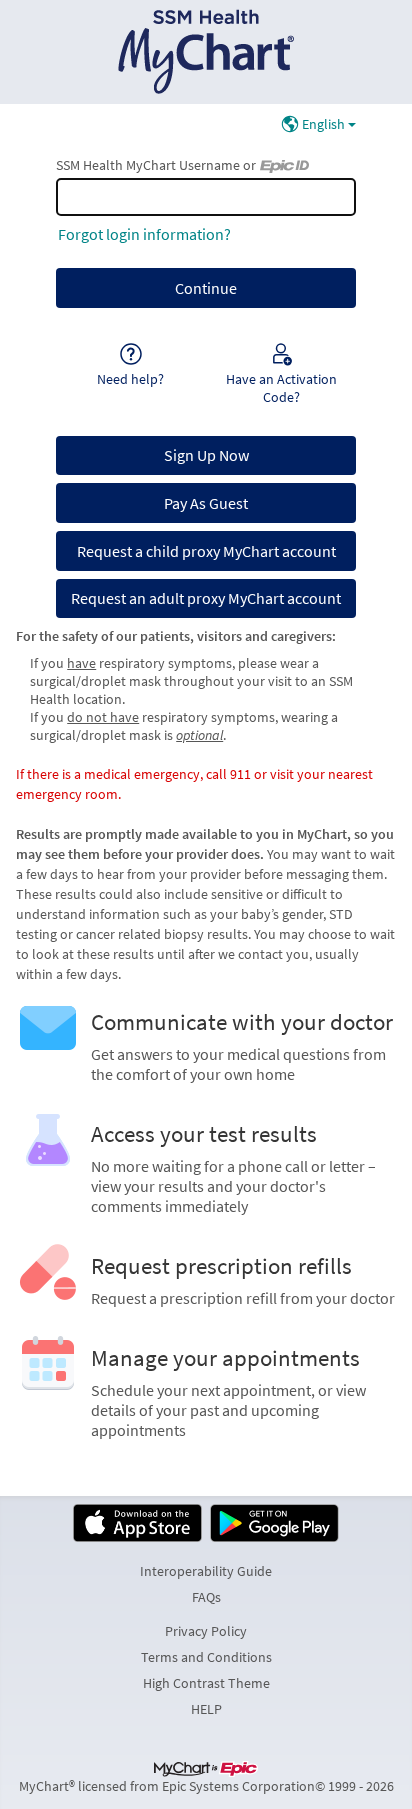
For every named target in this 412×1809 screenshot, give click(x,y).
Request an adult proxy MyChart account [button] (206, 598)
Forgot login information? (144, 234)
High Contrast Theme (206, 1683)
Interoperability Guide (206, 1571)
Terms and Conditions (206, 1657)
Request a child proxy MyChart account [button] (206, 551)
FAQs (206, 1597)
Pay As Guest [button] (206, 503)
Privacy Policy (206, 1631)
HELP (206, 1709)
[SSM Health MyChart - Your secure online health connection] (206, 52)
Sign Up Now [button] (206, 455)
